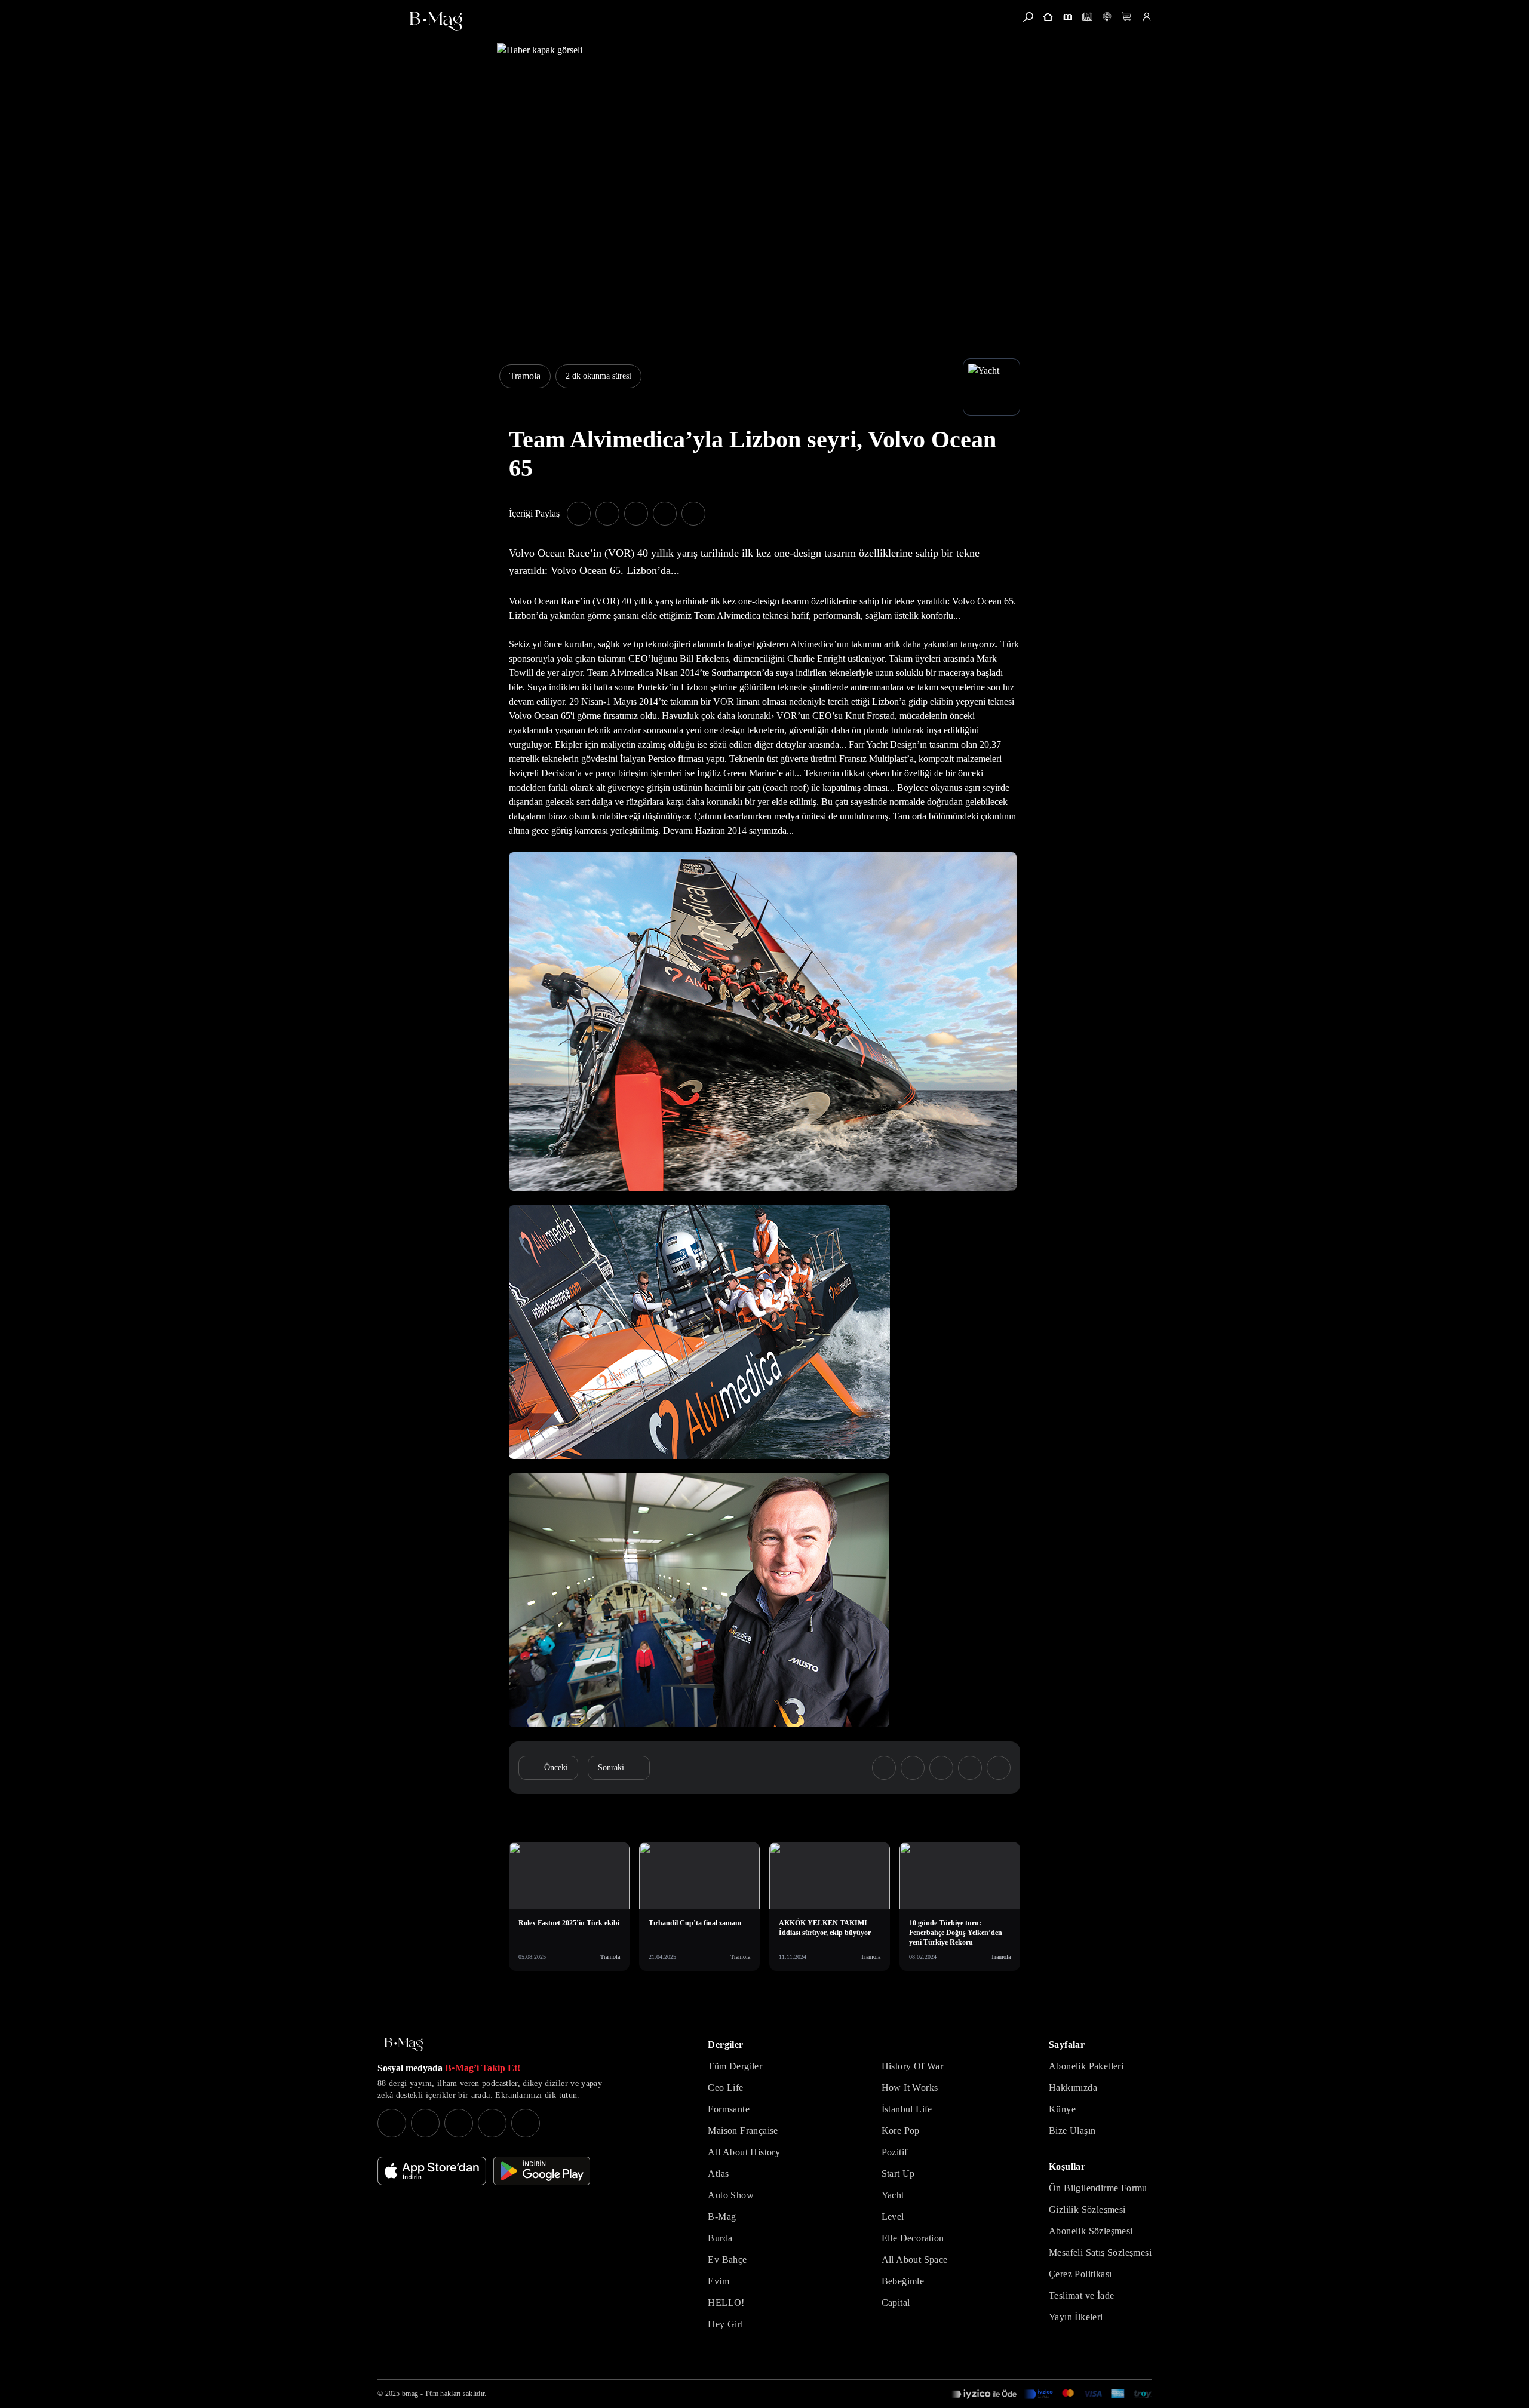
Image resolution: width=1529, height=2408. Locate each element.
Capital (896, 2303)
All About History (744, 2152)
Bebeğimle (903, 2281)
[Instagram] (392, 2123)
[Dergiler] (1068, 17)
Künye (1062, 2109)
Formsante (729, 2109)
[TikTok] (526, 2123)
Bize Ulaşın (1072, 2131)
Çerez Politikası (1080, 2274)
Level (893, 2217)
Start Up (898, 2174)
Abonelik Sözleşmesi (1091, 2231)
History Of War (913, 2066)
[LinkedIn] (492, 2123)
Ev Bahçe (727, 2260)
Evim (719, 2281)
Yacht (893, 2195)
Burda (720, 2238)
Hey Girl (725, 2324)
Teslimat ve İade (1081, 2295)
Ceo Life (725, 2088)
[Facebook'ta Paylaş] (579, 514)
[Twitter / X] (459, 2123)
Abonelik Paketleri (1086, 2066)
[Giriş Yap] (1146, 17)
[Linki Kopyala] (999, 1768)
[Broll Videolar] (1107, 17)
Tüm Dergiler (735, 2066)
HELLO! (726, 2303)
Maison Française (743, 2131)
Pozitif (895, 2152)
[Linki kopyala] (693, 514)
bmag (410, 2394)
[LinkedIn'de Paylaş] (665, 514)
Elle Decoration (913, 2238)
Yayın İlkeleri (1076, 2317)
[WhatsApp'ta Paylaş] (636, 514)
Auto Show (731, 2195)
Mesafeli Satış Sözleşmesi (1100, 2252)
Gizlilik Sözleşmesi (1087, 2209)
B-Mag (722, 2217)
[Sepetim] (1127, 17)
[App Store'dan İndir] (432, 2171)
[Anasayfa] (1048, 17)
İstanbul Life (907, 2109)
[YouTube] (425, 2123)
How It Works (910, 2088)
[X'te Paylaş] (607, 514)
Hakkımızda (1073, 2088)
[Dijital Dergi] (1087, 17)
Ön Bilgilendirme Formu (1098, 2188)
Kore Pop (901, 2131)
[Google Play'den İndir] (542, 2171)
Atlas (718, 2174)
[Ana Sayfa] (404, 2045)
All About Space (915, 2260)
